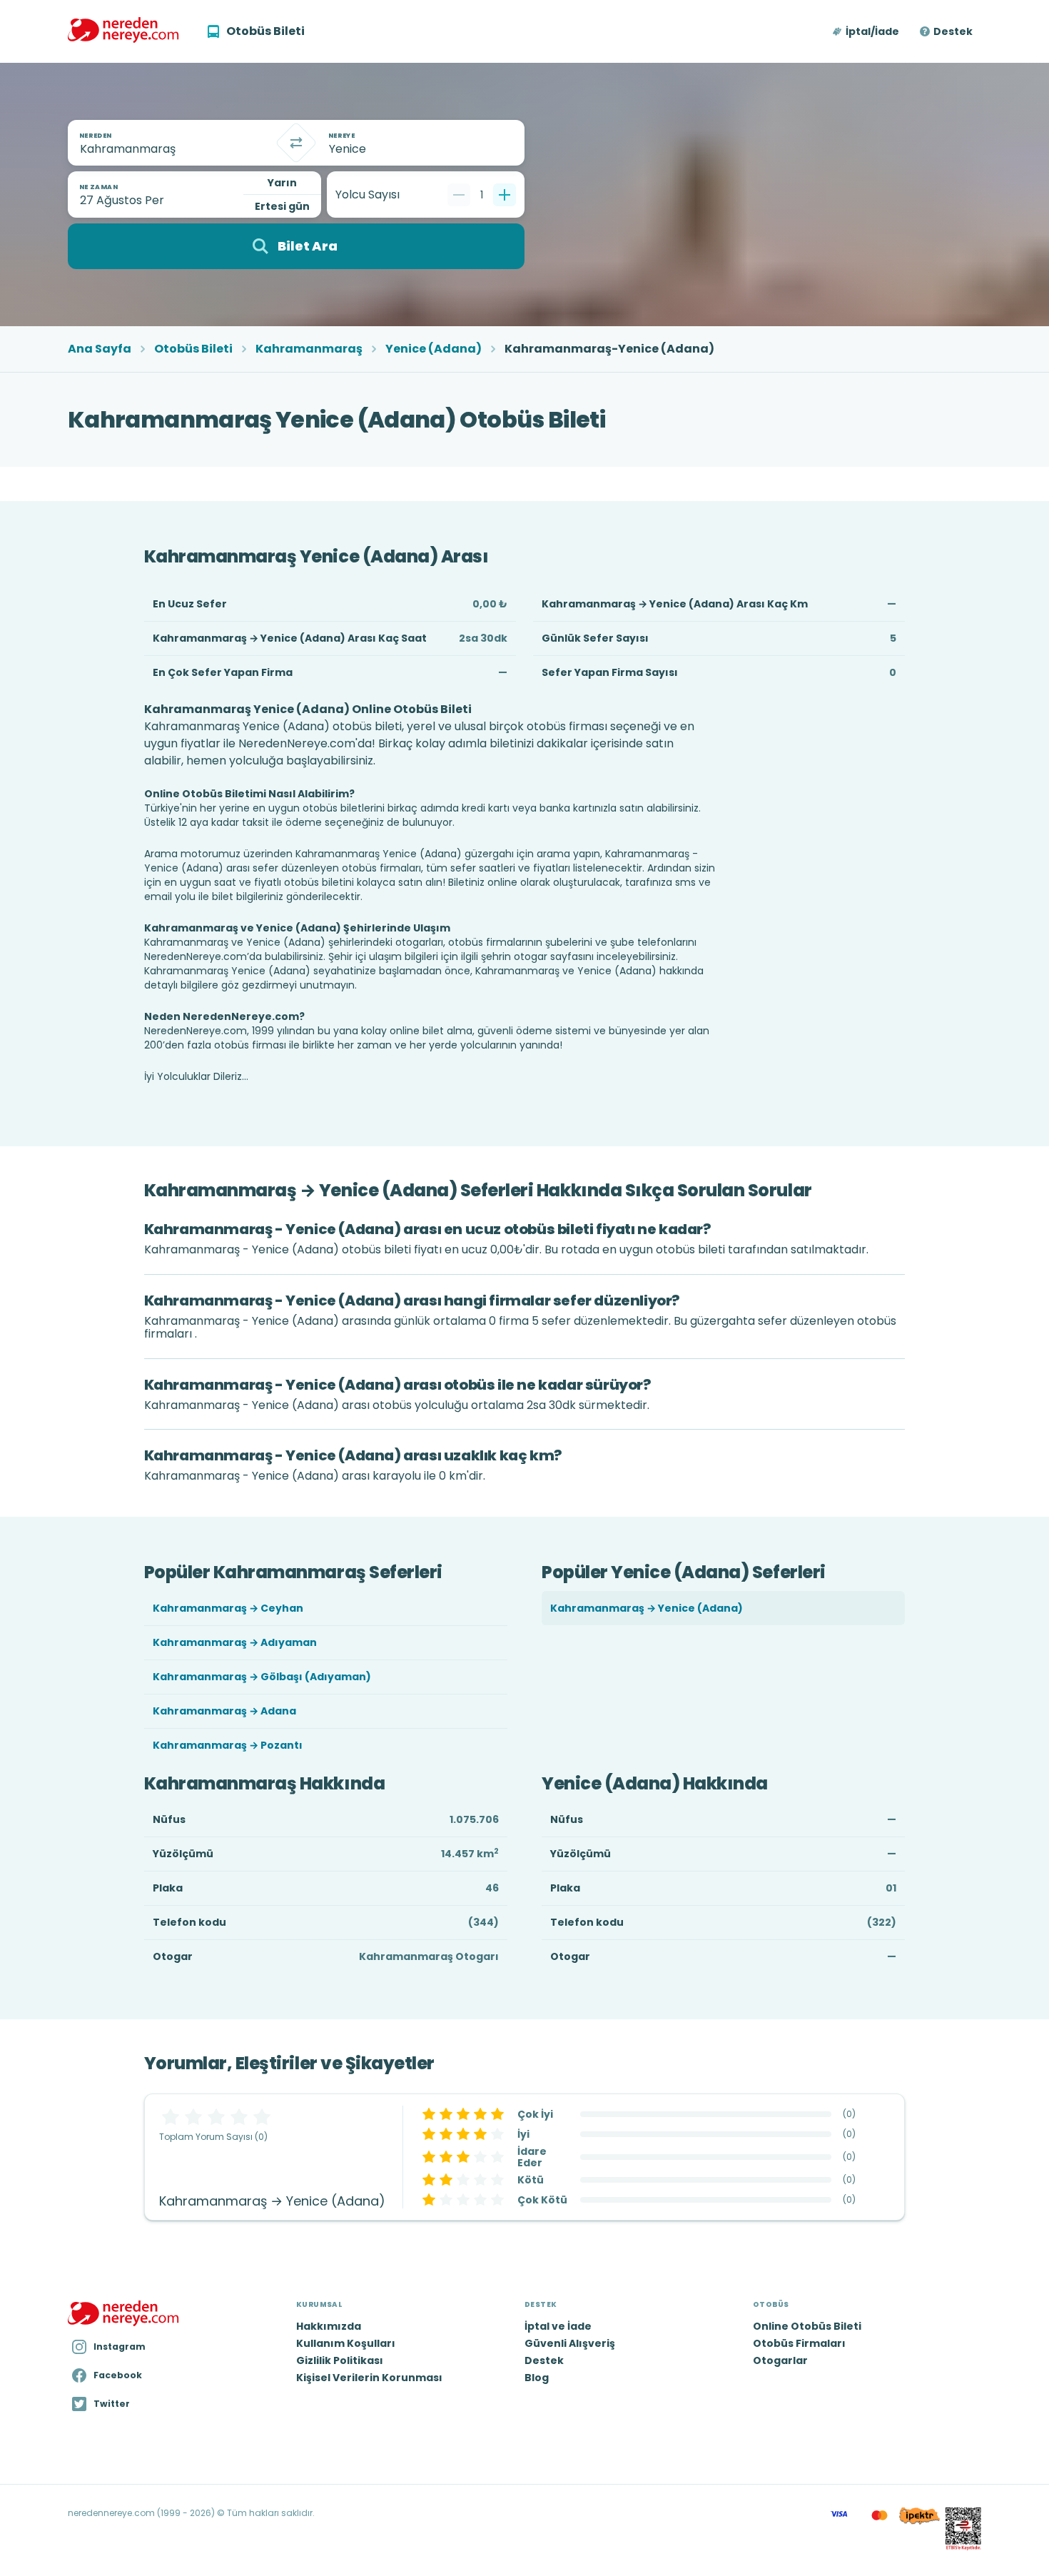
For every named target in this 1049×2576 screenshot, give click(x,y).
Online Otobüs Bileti (807, 2326)
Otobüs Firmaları (799, 2343)
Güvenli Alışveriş (570, 2343)
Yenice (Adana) (434, 349)
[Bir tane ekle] (505, 195)
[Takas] (296, 143)
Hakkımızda (329, 2326)
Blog (537, 2378)
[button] (867, 31)
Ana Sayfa (100, 349)
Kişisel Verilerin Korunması (369, 2378)
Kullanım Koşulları (346, 2343)
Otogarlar (780, 2360)
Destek (953, 31)
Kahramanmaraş (309, 349)
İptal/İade (872, 31)
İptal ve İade (558, 2326)
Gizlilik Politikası (340, 2360)
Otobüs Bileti (193, 349)
